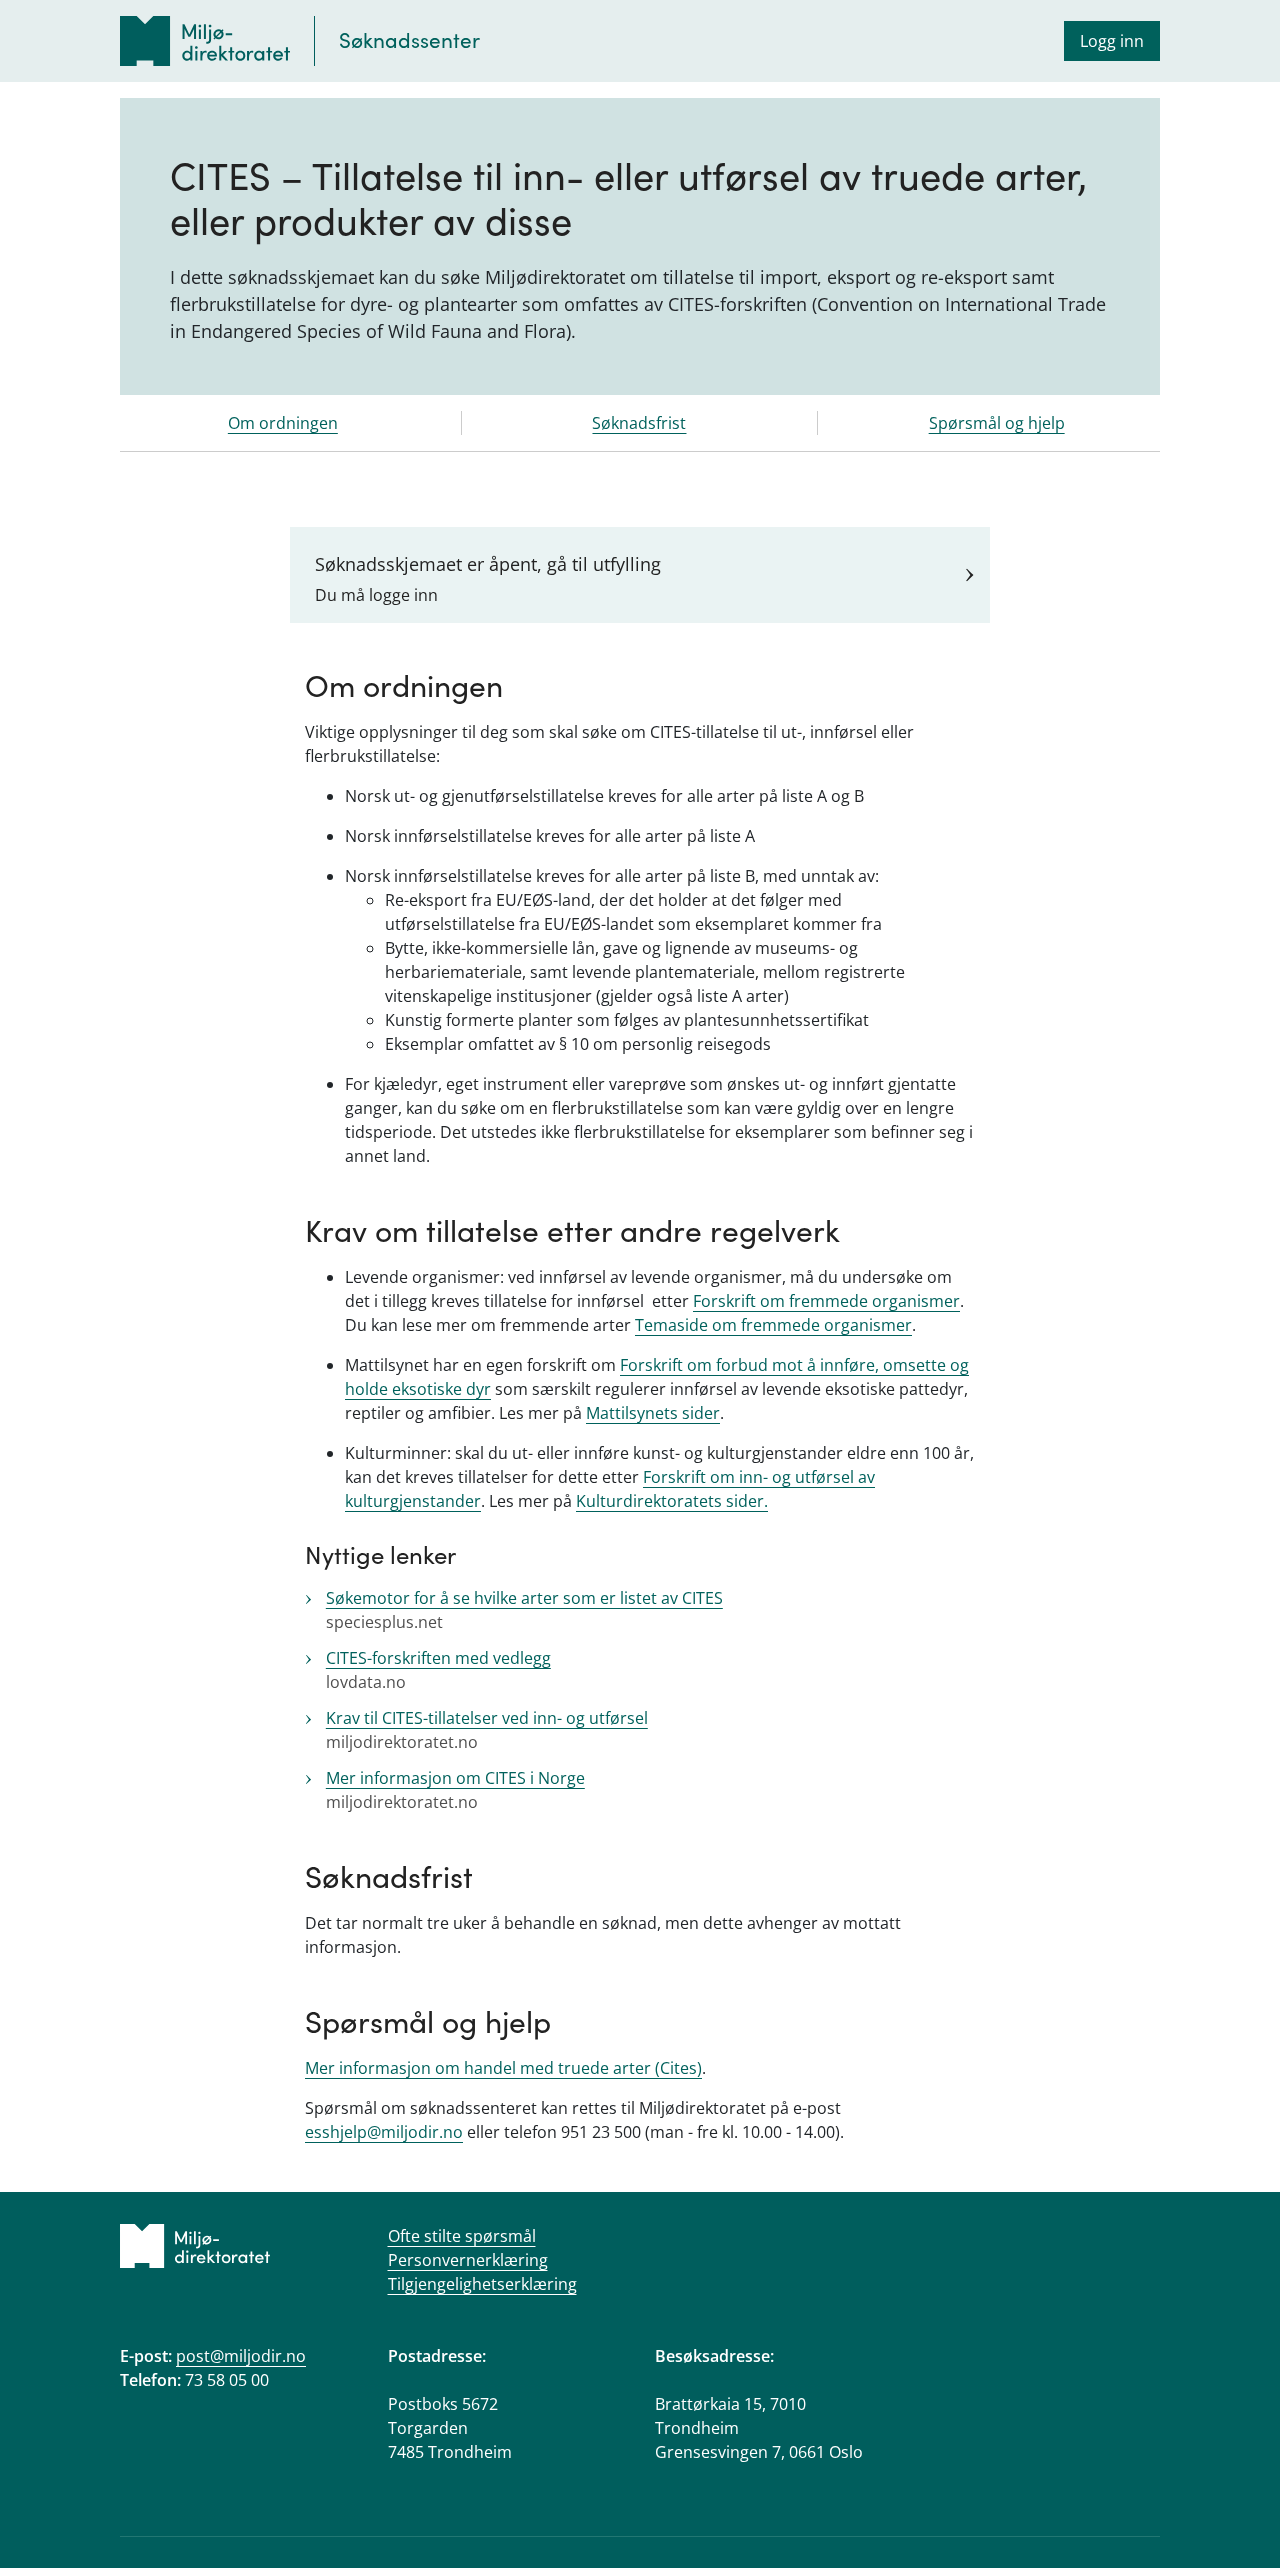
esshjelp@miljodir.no (384, 2132)
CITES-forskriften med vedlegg (438, 1658)
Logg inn (1112, 41)
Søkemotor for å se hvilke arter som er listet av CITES (524, 1598)
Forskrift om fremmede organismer (826, 1301)
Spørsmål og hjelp (997, 423)
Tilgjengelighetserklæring (482, 2284)
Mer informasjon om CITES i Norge (455, 1778)
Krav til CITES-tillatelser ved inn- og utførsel (487, 1718)
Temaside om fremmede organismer (773, 1325)
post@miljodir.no (241, 2356)
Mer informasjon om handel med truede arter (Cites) (503, 2068)
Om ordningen (283, 423)
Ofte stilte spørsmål (462, 2236)
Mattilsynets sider (653, 1413)
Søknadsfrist (639, 423)
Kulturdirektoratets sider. (672, 1501)
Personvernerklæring (468, 2260)
